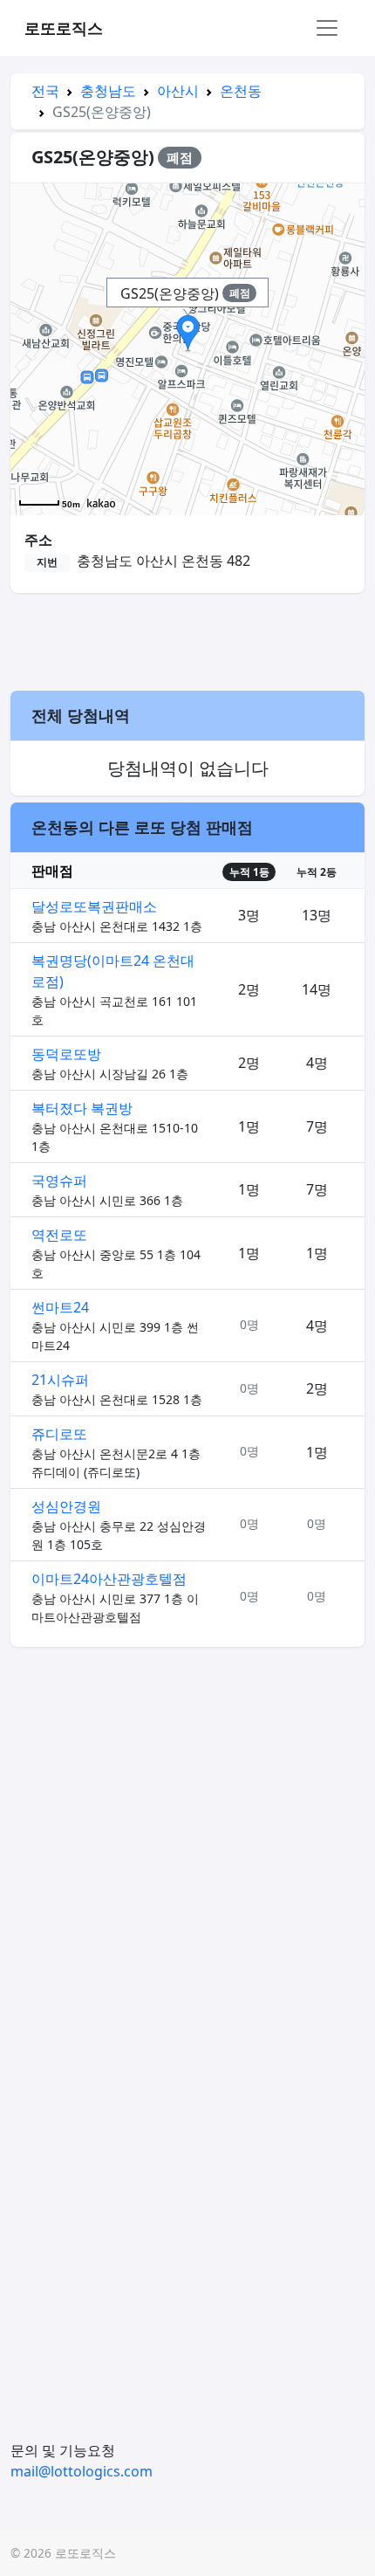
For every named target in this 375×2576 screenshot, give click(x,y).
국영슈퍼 (59, 1181)
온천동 (241, 91)
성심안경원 (66, 1506)
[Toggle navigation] (327, 28)
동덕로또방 (66, 1054)
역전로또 (59, 1235)
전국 (45, 91)
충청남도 (108, 91)
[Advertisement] (187, 639)
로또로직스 (64, 28)
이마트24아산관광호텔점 (109, 1579)
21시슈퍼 (60, 1380)
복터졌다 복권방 (82, 1108)
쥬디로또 (59, 1434)
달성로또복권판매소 (94, 906)
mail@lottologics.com (82, 2471)
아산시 (178, 91)
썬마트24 (60, 1307)
